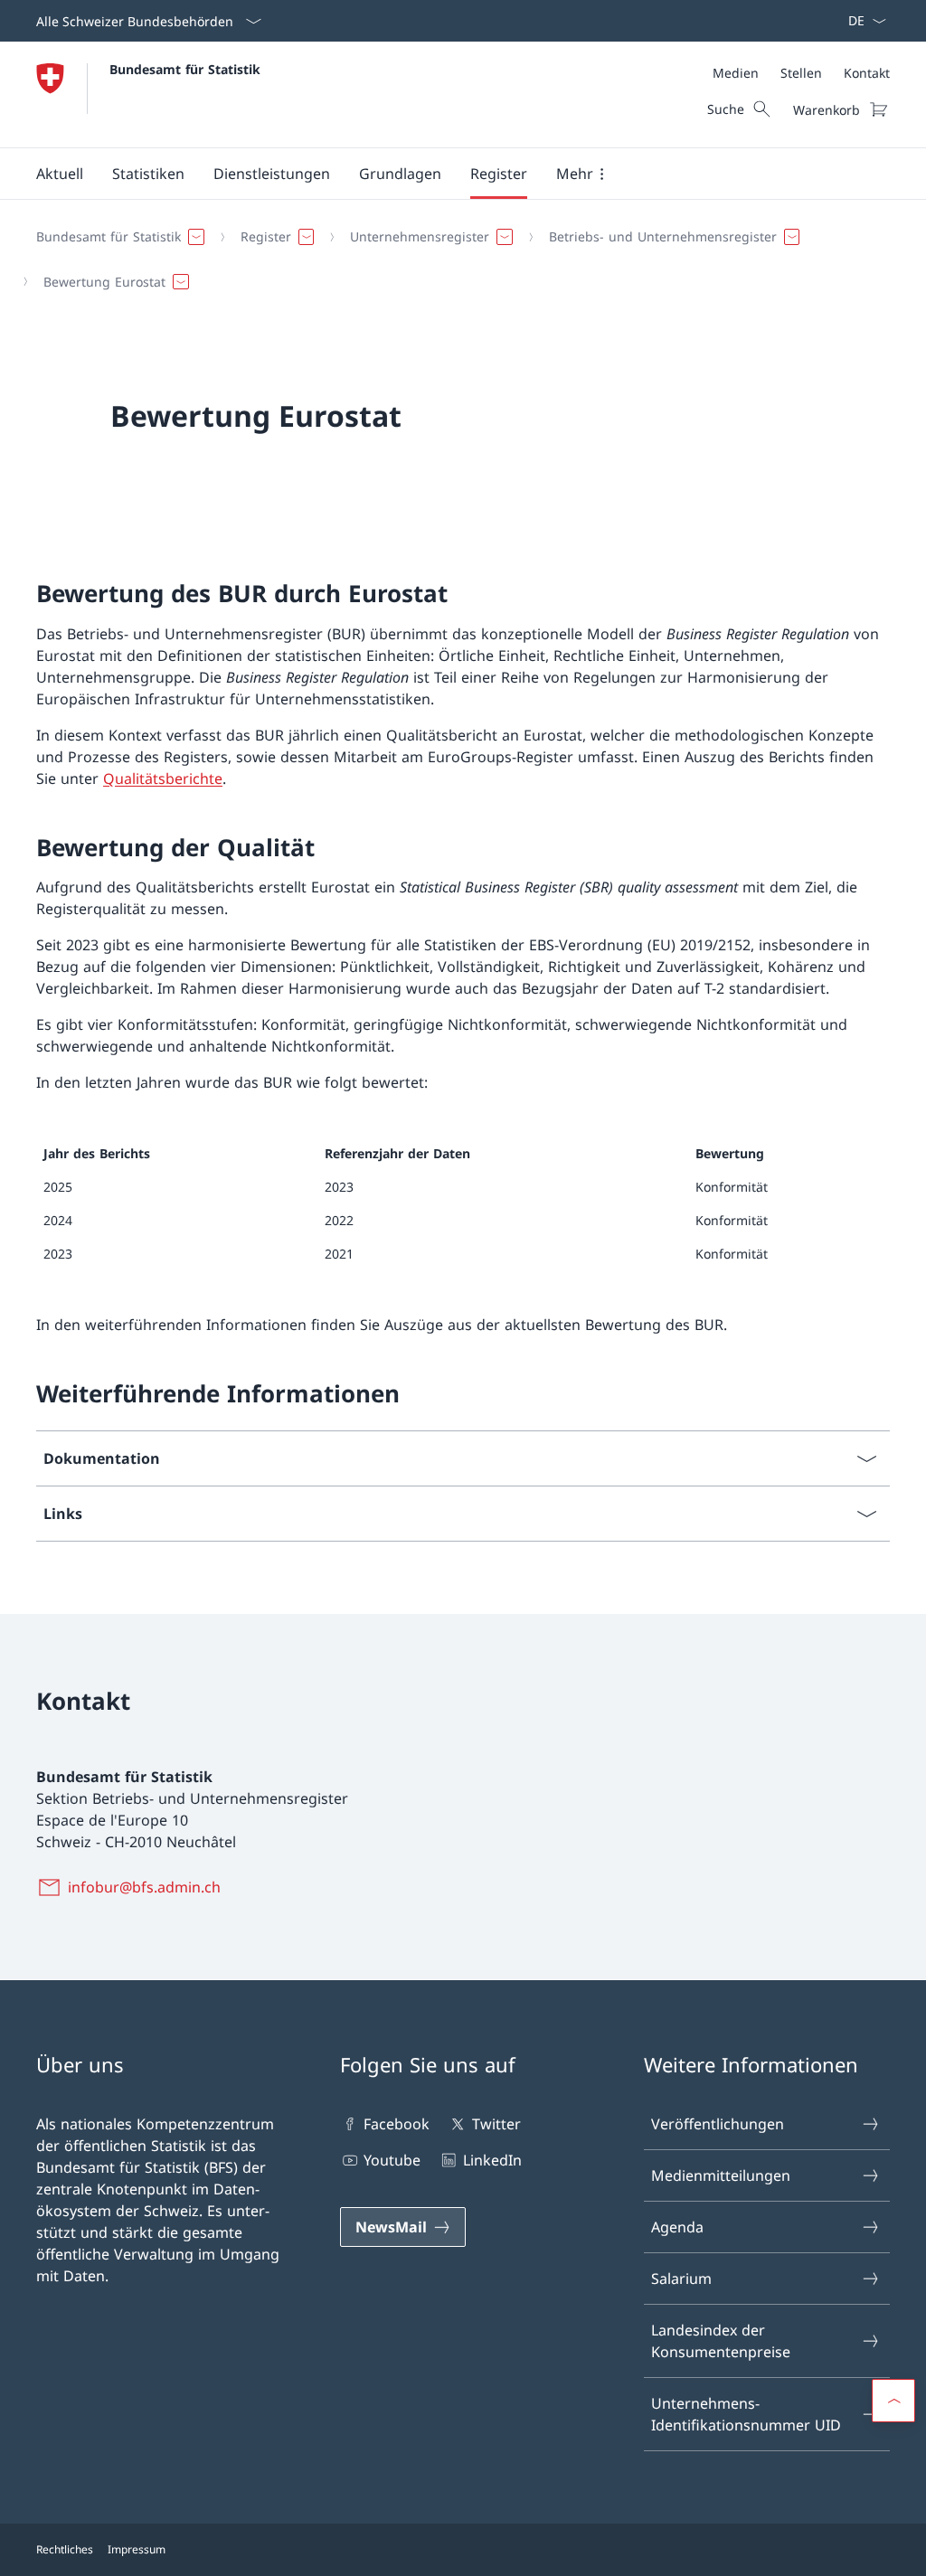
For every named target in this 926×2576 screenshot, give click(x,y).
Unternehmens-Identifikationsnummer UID (746, 2414)
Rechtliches (65, 2549)
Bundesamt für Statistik (185, 69)
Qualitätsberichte (163, 778)
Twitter (496, 2124)
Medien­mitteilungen (721, 2175)
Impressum (137, 2549)
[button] (60, 174)
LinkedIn (492, 2160)
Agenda (677, 2227)
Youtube (392, 2160)
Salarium (681, 2279)
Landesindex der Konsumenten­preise (721, 2341)
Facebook (397, 2124)
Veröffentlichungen (718, 2124)
